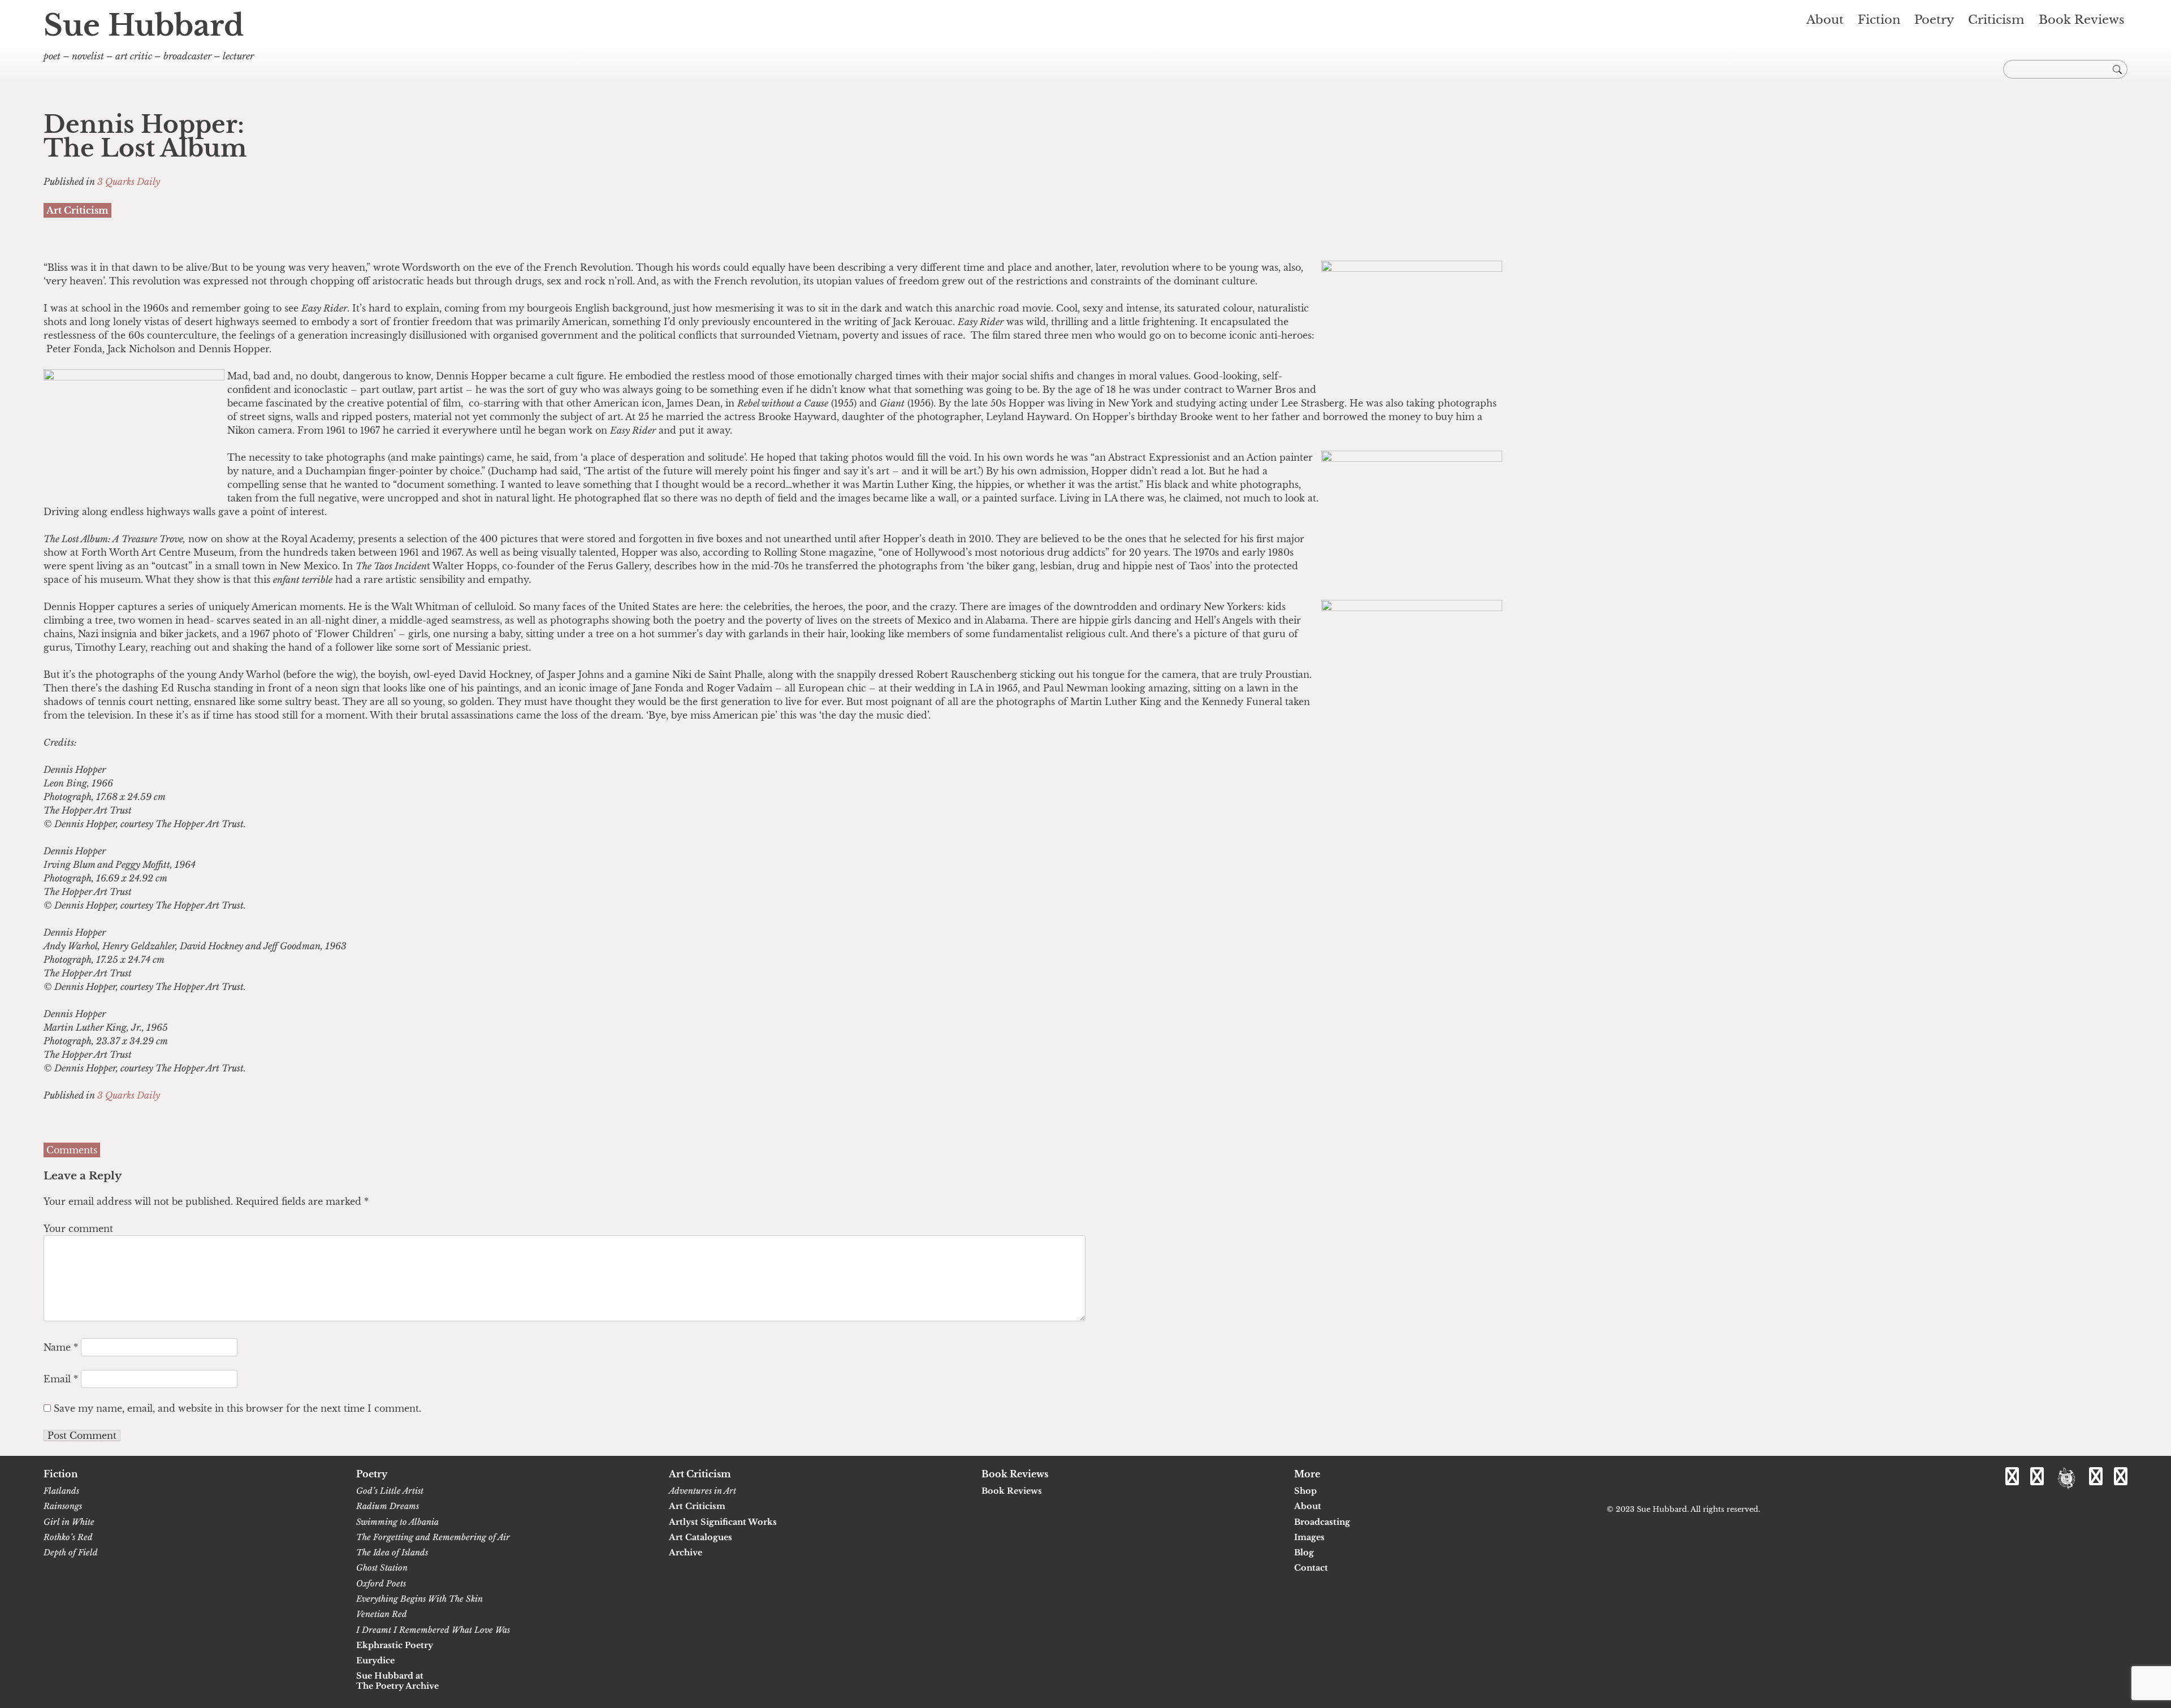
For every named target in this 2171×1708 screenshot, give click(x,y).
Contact (1311, 1568)
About (1825, 20)
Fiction (1879, 20)
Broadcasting (1322, 1522)
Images (1309, 1538)
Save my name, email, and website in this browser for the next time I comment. (237, 1408)
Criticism (1996, 20)
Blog (1304, 1553)
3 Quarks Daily (129, 181)
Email (61, 1379)
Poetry (1934, 20)
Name (61, 1347)
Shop (1305, 1491)
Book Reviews (2082, 20)
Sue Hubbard (144, 25)
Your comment (78, 1229)
